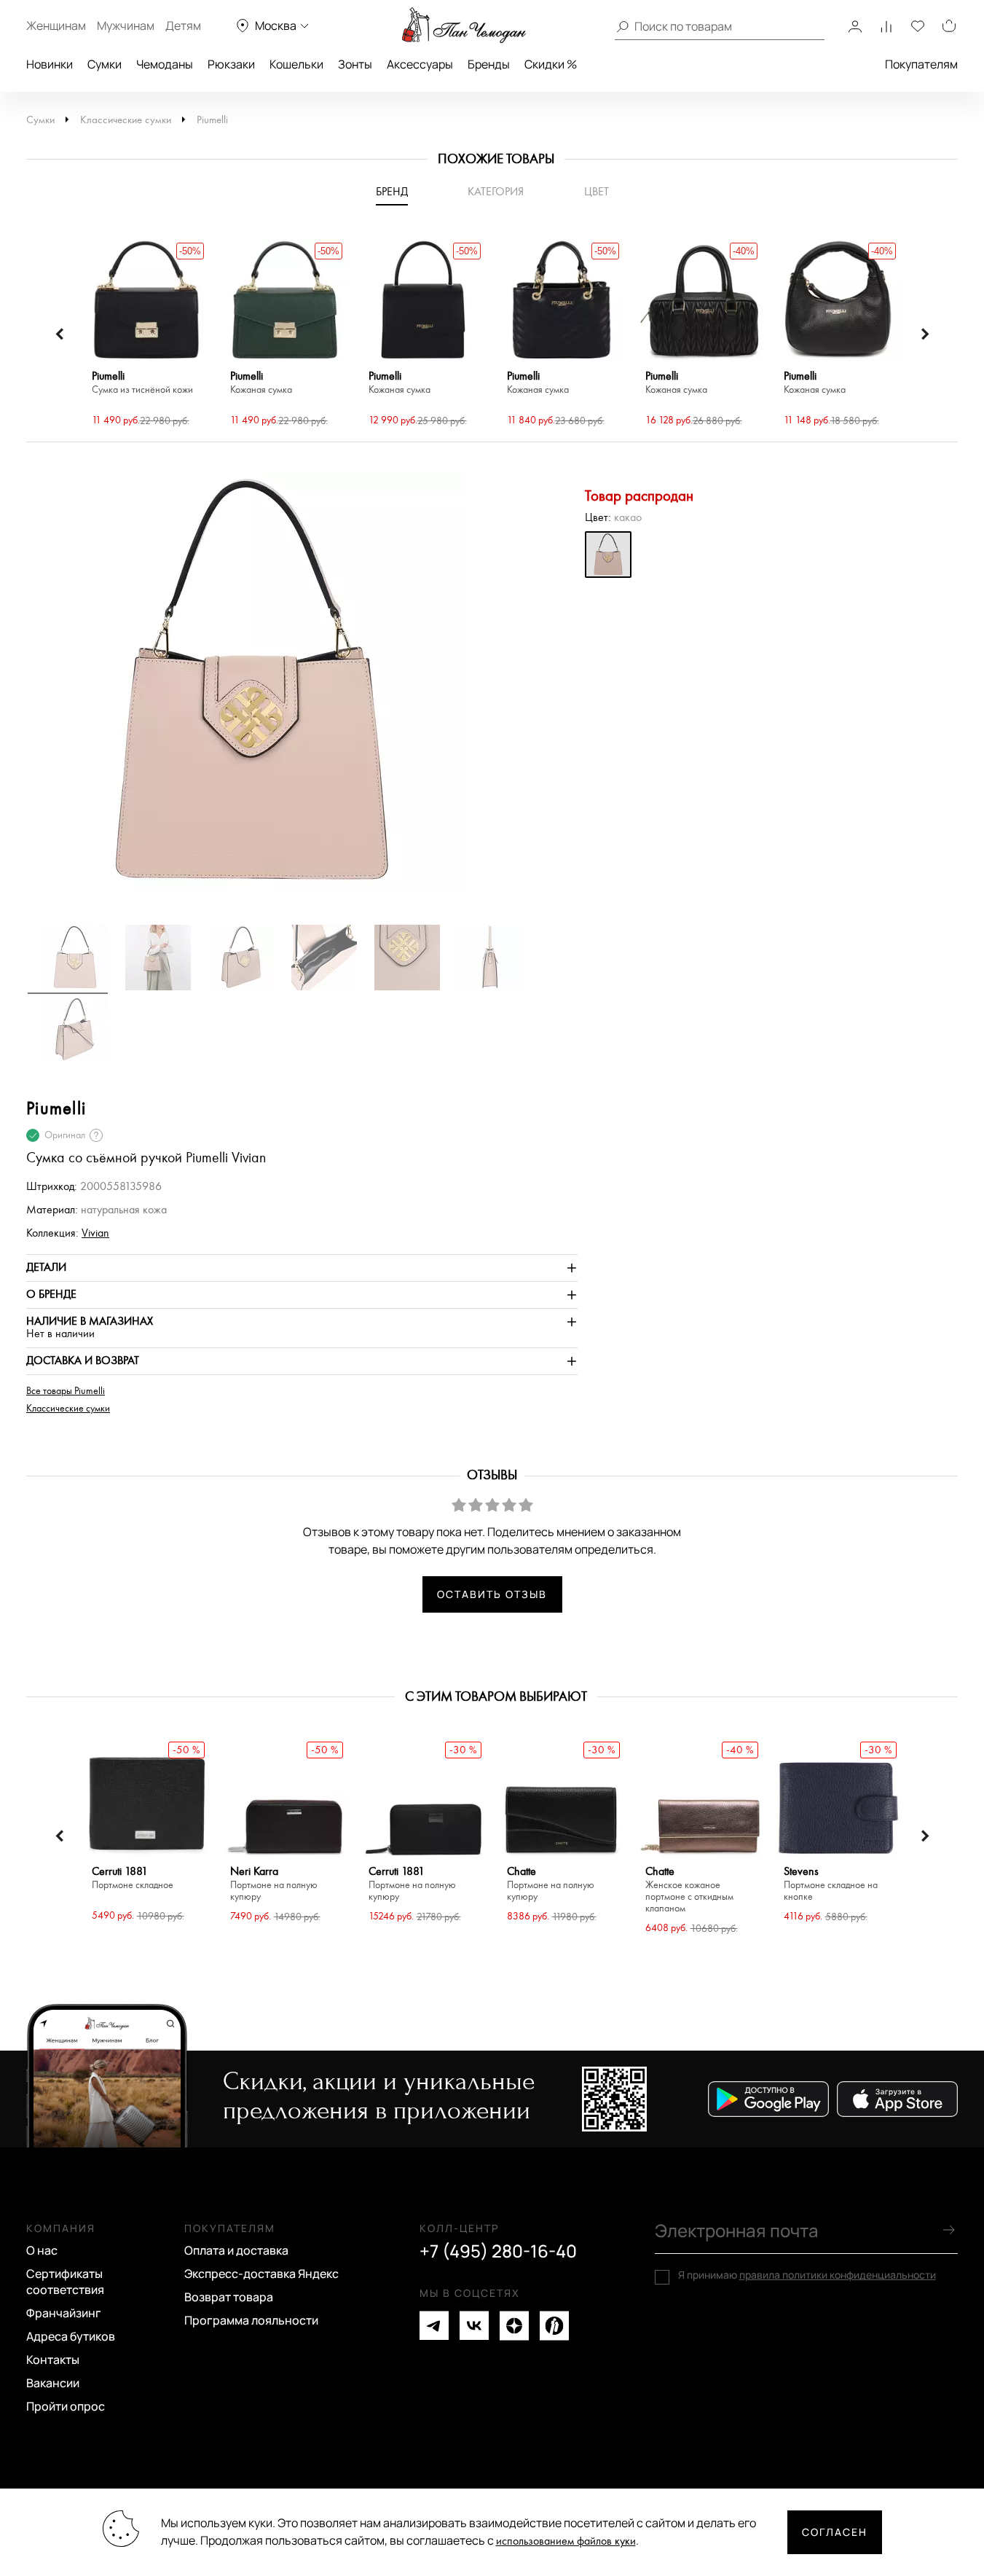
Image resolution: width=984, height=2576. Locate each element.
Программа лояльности (251, 2320)
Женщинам (56, 26)
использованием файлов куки (566, 2541)
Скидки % (551, 64)
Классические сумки (126, 120)
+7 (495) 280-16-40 (498, 2251)
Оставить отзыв (492, 1594)
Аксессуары (420, 64)
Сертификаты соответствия (65, 2282)
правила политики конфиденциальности (838, 2275)
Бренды (489, 64)
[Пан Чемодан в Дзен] (514, 2326)
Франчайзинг (64, 2313)
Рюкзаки (231, 64)
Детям (183, 26)
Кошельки (296, 64)
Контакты (53, 2360)
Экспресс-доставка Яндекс (261, 2274)
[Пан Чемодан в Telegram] (434, 2326)
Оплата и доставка (236, 2250)
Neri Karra (274, 1884)
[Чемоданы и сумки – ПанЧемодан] (464, 26)
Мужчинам (126, 26)
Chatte (551, 1884)
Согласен (835, 2532)
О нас (42, 2250)
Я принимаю (807, 2275)
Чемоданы (165, 64)
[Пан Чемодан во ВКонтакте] (474, 2326)
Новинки (50, 64)
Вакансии (53, 2383)
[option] (146, 334)
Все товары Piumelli (66, 1391)
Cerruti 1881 (133, 1878)
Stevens (831, 1884)
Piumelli (212, 120)
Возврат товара (229, 2297)
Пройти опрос (66, 2406)
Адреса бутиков (71, 2336)
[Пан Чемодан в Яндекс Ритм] (554, 2326)
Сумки (105, 64)
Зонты (355, 64)
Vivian (95, 1233)
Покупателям (921, 64)
